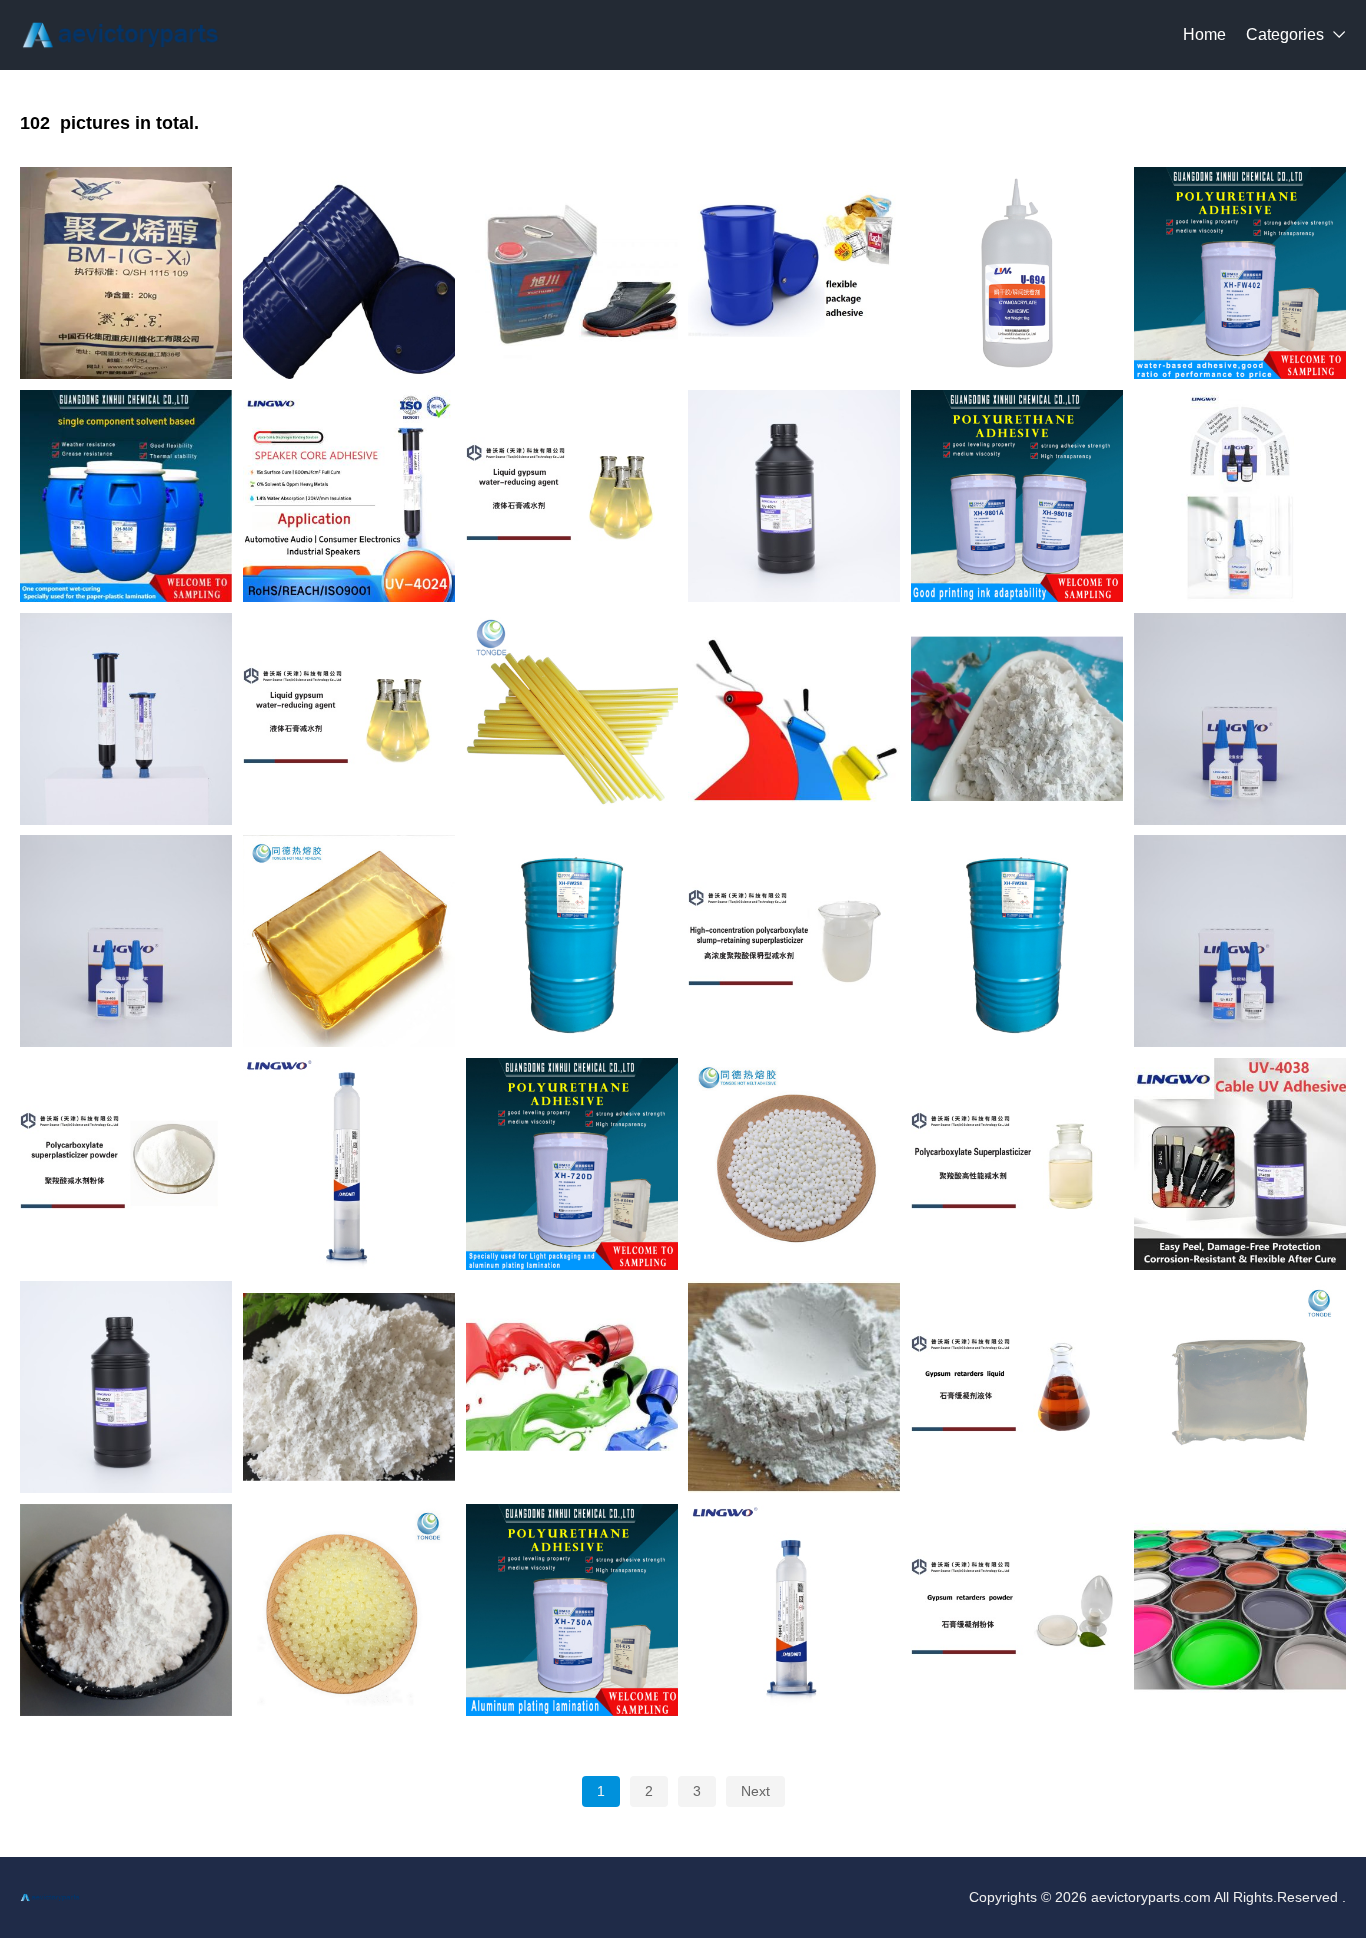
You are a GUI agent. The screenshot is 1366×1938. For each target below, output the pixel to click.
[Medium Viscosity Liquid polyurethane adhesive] (349, 1164)
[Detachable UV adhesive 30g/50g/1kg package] (1240, 1164)
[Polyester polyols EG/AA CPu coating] (1240, 1610)
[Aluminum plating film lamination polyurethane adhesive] (572, 1610)
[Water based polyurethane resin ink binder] (1017, 941)
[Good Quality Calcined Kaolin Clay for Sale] (349, 1387)
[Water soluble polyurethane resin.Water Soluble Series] (572, 941)
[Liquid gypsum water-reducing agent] (349, 719)
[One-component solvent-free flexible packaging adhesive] (794, 273)
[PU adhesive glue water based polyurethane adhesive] (1240, 273)
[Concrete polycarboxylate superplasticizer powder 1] (126, 1164)
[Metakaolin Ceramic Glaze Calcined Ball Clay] (572, 1387)
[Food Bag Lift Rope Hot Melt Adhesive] (349, 1610)
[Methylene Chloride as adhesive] (349, 273)
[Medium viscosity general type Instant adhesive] (1240, 719)
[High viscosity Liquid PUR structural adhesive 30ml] (794, 1610)
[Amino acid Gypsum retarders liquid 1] (1017, 1387)
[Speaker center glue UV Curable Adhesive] (349, 496)
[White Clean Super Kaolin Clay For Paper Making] (1017, 719)
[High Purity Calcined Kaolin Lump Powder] (794, 1387)
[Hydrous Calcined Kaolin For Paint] (126, 1610)
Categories (1285, 34)
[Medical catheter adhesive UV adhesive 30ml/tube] (126, 719)
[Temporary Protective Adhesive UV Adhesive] (794, 496)
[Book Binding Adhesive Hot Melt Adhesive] (794, 1164)
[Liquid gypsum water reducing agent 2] (572, 496)
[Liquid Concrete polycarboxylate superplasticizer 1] (1017, 1164)
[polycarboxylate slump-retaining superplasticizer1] (794, 941)
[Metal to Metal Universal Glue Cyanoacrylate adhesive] (1017, 273)
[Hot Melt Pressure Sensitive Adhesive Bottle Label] (1240, 1387)
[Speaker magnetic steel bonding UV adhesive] (126, 1387)
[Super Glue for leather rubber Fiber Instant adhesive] (1240, 941)
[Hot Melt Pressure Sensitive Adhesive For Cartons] (349, 941)
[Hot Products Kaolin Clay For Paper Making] (794, 719)
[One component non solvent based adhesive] (126, 496)
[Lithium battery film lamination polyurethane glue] (572, 1164)
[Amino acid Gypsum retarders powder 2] (1017, 1610)
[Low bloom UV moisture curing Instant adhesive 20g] (1240, 496)
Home (1204, 34)
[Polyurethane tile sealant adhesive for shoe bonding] (572, 273)
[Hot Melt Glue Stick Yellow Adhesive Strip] (572, 719)
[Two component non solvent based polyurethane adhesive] (1017, 496)
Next (755, 1791)
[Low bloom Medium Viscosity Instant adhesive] (126, 941)
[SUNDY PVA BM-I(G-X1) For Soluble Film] (126, 273)
